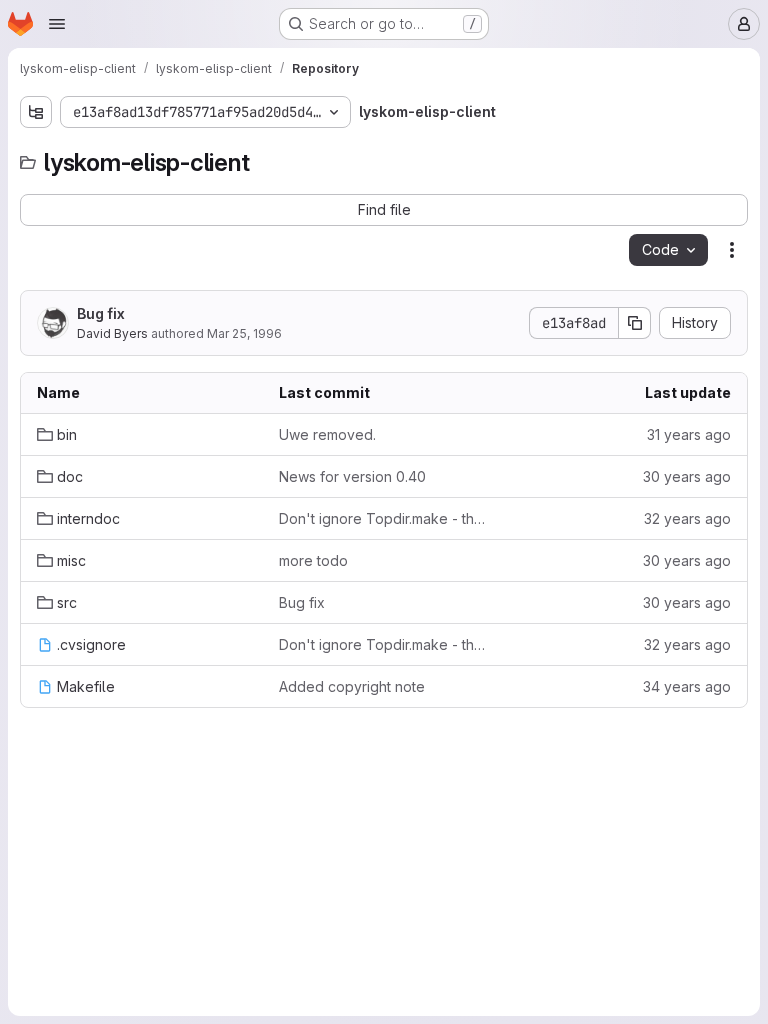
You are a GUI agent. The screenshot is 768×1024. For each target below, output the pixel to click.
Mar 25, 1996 (244, 333)
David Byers (112, 333)
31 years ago (689, 434)
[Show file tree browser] (36, 112)
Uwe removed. (327, 434)
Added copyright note (352, 686)
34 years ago (687, 686)
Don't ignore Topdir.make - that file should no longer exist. (384, 518)
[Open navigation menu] (57, 24)
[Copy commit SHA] (635, 323)
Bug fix (101, 313)
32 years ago (687, 518)
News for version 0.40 (352, 476)
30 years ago (687, 476)
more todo (313, 560)
